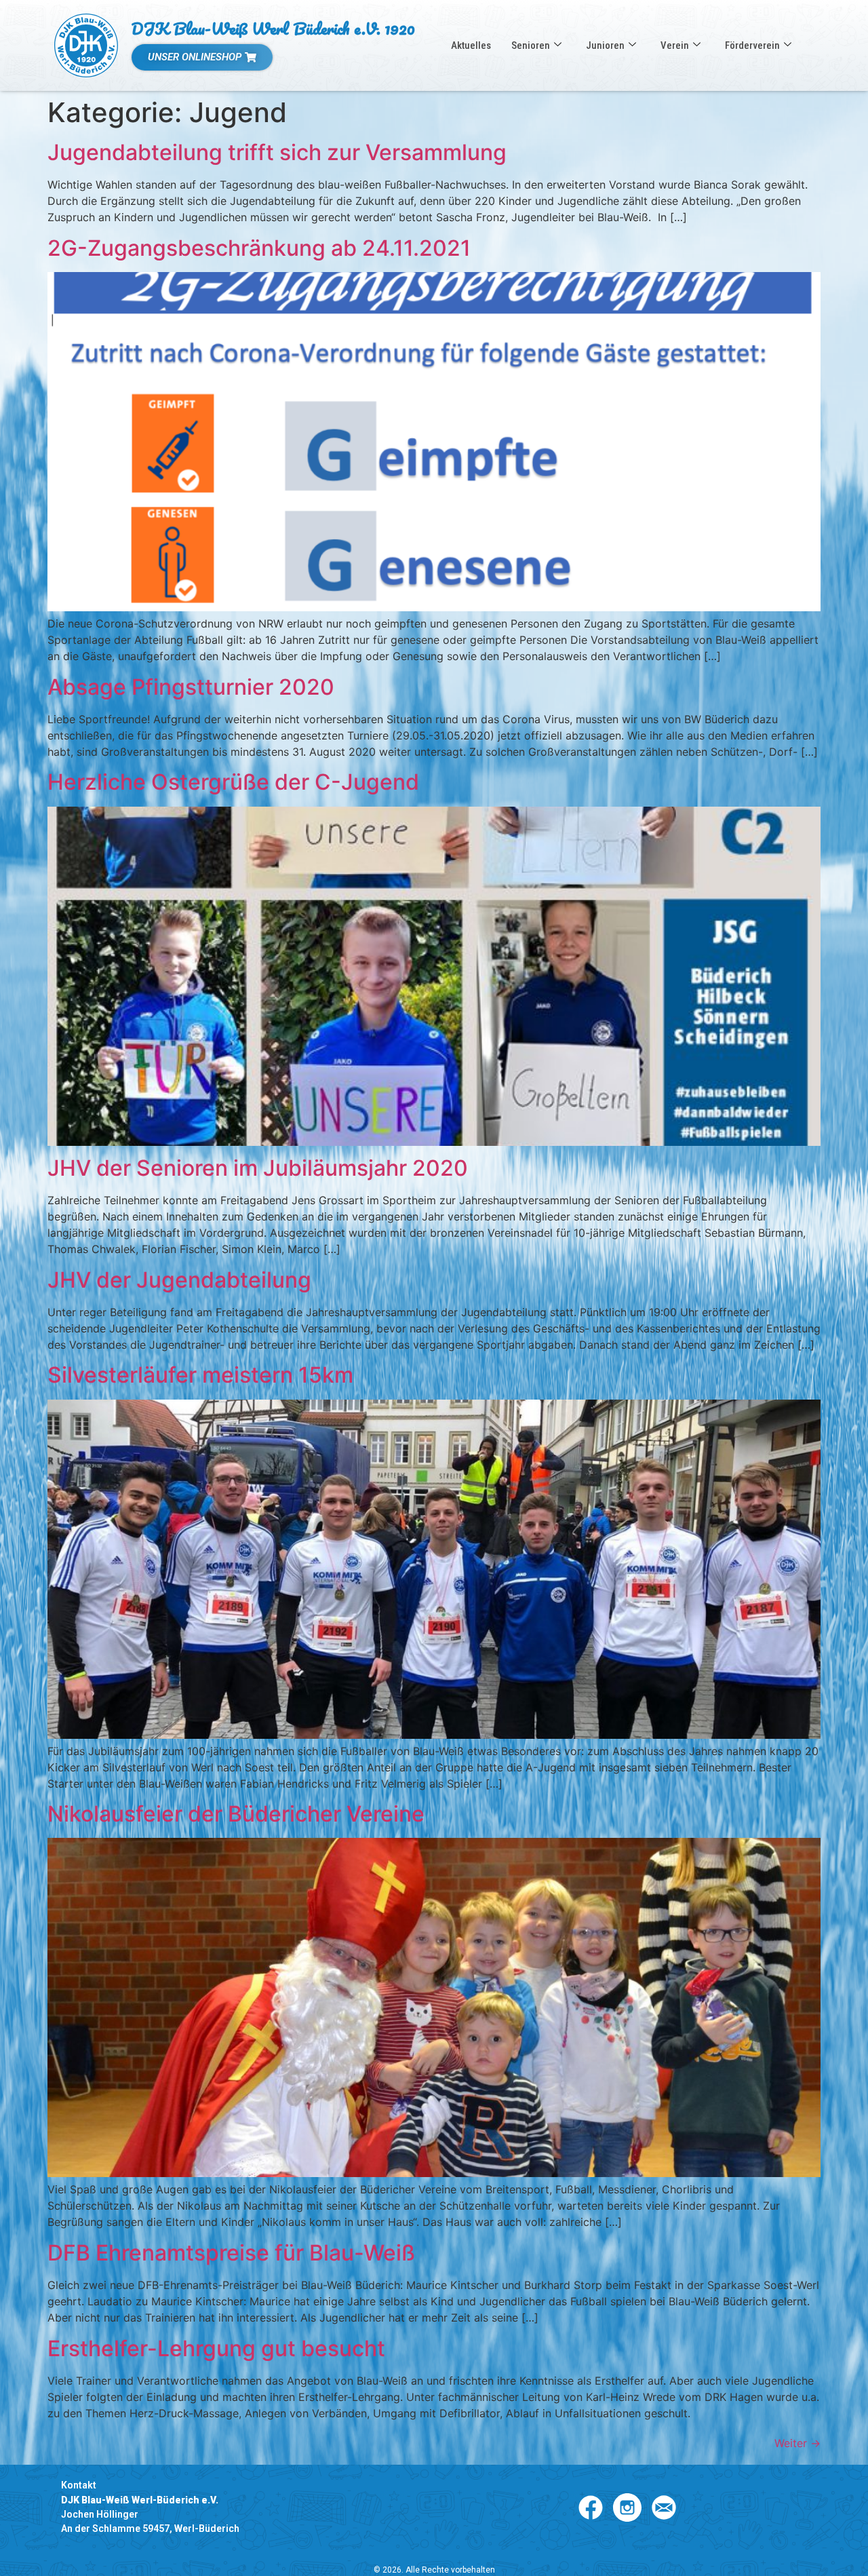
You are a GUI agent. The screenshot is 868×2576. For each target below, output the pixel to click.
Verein (675, 45)
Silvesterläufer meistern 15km (200, 1375)
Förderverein (752, 45)
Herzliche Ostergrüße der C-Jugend (233, 782)
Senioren (531, 45)
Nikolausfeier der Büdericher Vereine (236, 1814)
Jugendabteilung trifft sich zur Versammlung (277, 152)
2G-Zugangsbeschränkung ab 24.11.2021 (259, 248)
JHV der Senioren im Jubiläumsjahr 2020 (258, 1168)
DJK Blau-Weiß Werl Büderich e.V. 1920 (273, 28)
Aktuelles (471, 45)
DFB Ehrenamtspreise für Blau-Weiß (231, 2253)
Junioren (605, 45)
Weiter (797, 2443)
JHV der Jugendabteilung (179, 1280)
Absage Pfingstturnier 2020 (191, 687)
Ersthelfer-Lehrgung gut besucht (216, 2348)
